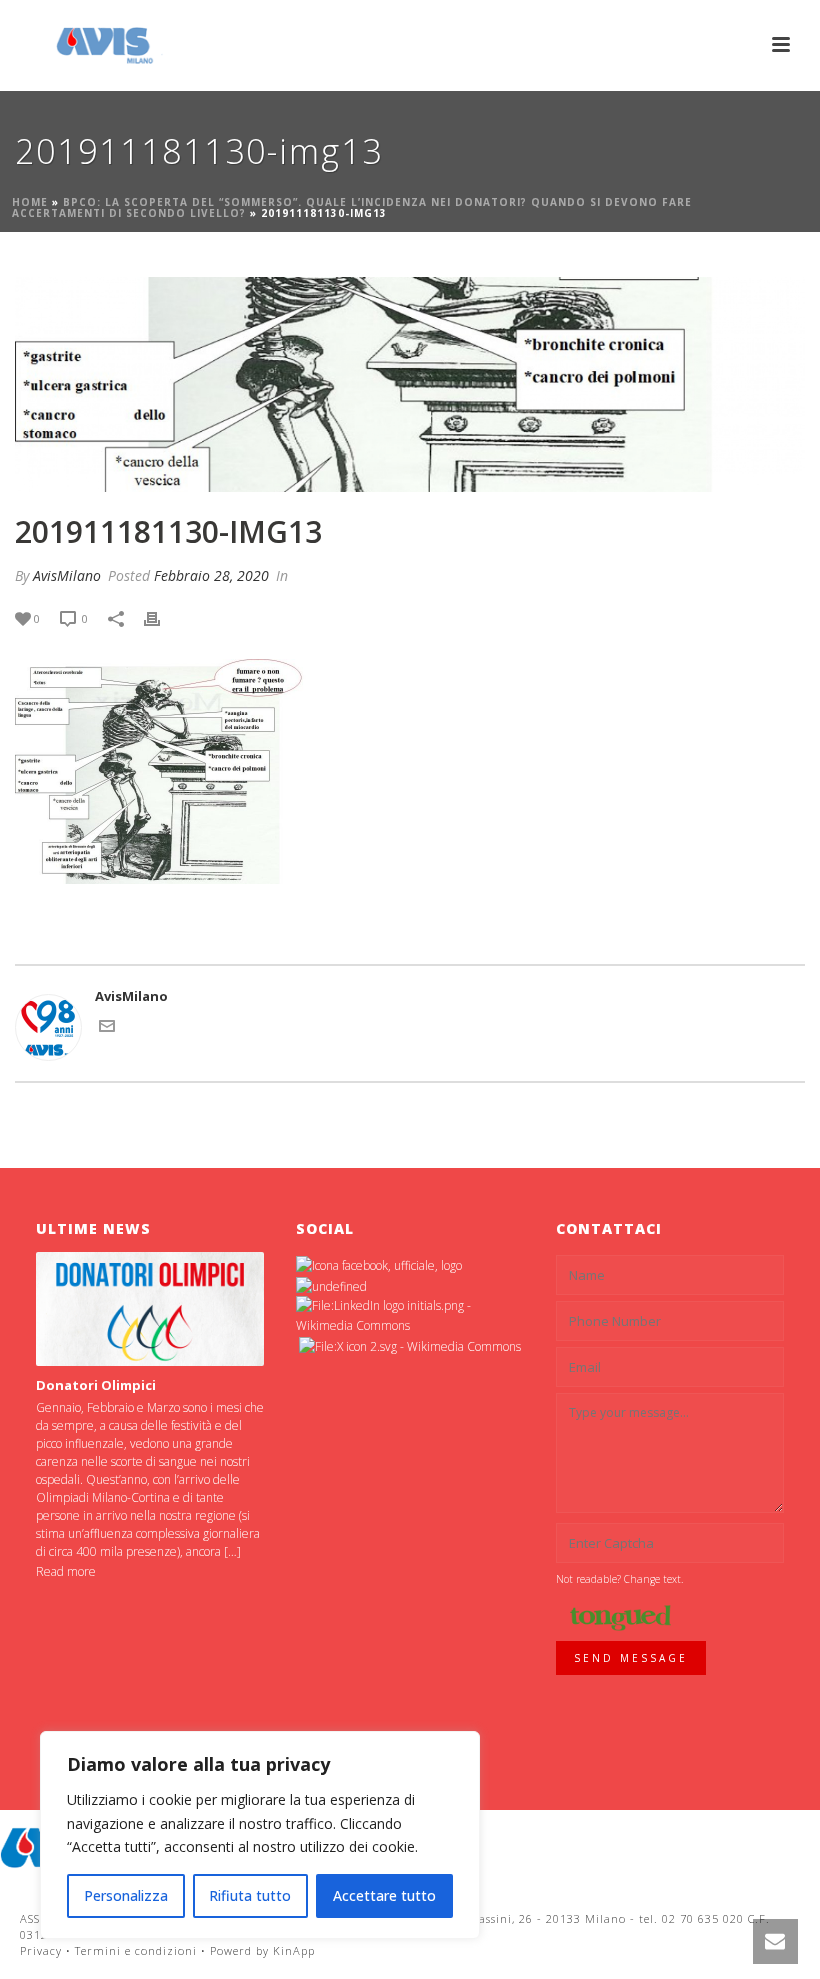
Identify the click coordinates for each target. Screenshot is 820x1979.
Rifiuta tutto (250, 1895)
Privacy (41, 1950)
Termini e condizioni (136, 1950)
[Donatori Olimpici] (150, 1309)
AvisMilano (67, 575)
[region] (260, 1835)
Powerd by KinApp (262, 1950)
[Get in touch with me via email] (107, 1029)
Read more (66, 1571)
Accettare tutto (384, 1895)
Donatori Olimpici (96, 1385)
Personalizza (126, 1895)
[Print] (162, 619)
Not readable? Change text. (619, 1579)
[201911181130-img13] (410, 384)
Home (30, 202)
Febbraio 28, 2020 (211, 575)
